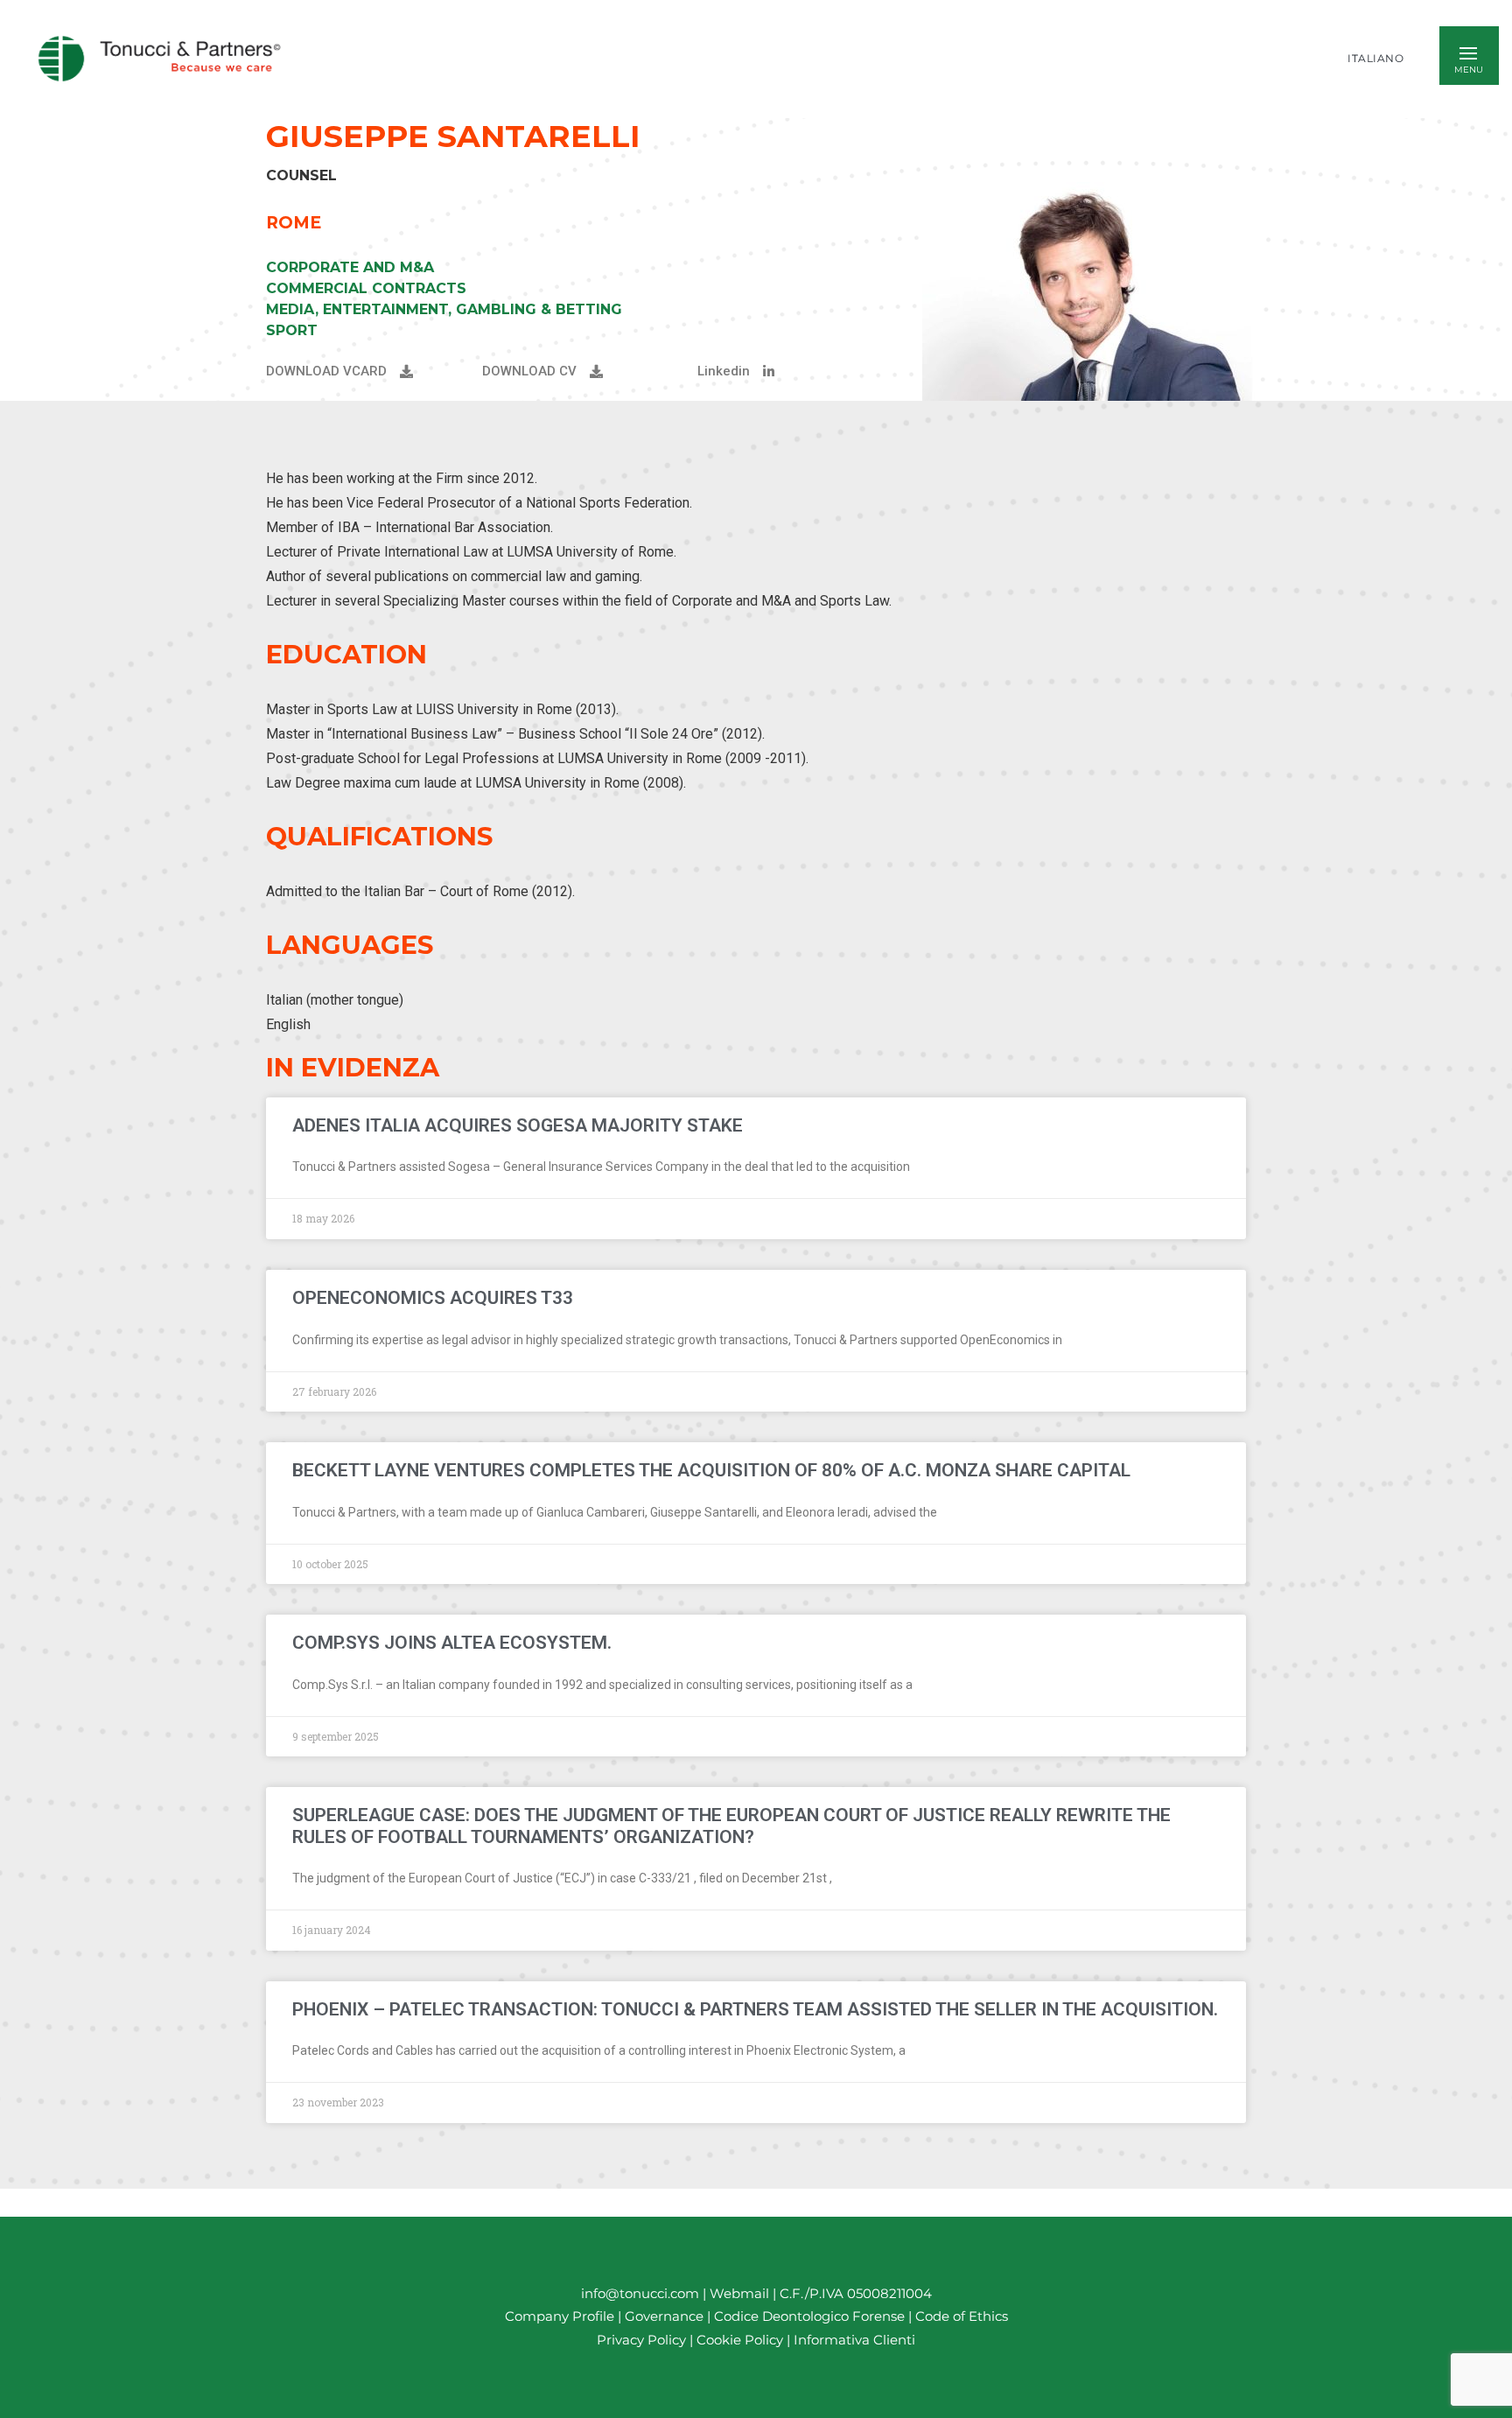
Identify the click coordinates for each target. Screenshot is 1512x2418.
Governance (666, 2317)
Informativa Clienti (853, 2340)
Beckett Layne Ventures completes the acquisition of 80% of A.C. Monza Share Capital (711, 1470)
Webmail (739, 2293)
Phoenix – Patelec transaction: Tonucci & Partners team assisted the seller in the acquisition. (755, 2009)
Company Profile (560, 2317)
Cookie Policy (740, 2340)
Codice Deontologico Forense (811, 2317)
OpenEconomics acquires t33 (433, 1298)
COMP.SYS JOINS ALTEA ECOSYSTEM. (452, 1643)
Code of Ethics (962, 2317)
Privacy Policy (641, 2340)
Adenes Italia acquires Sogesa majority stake (518, 1125)
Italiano (1375, 59)
